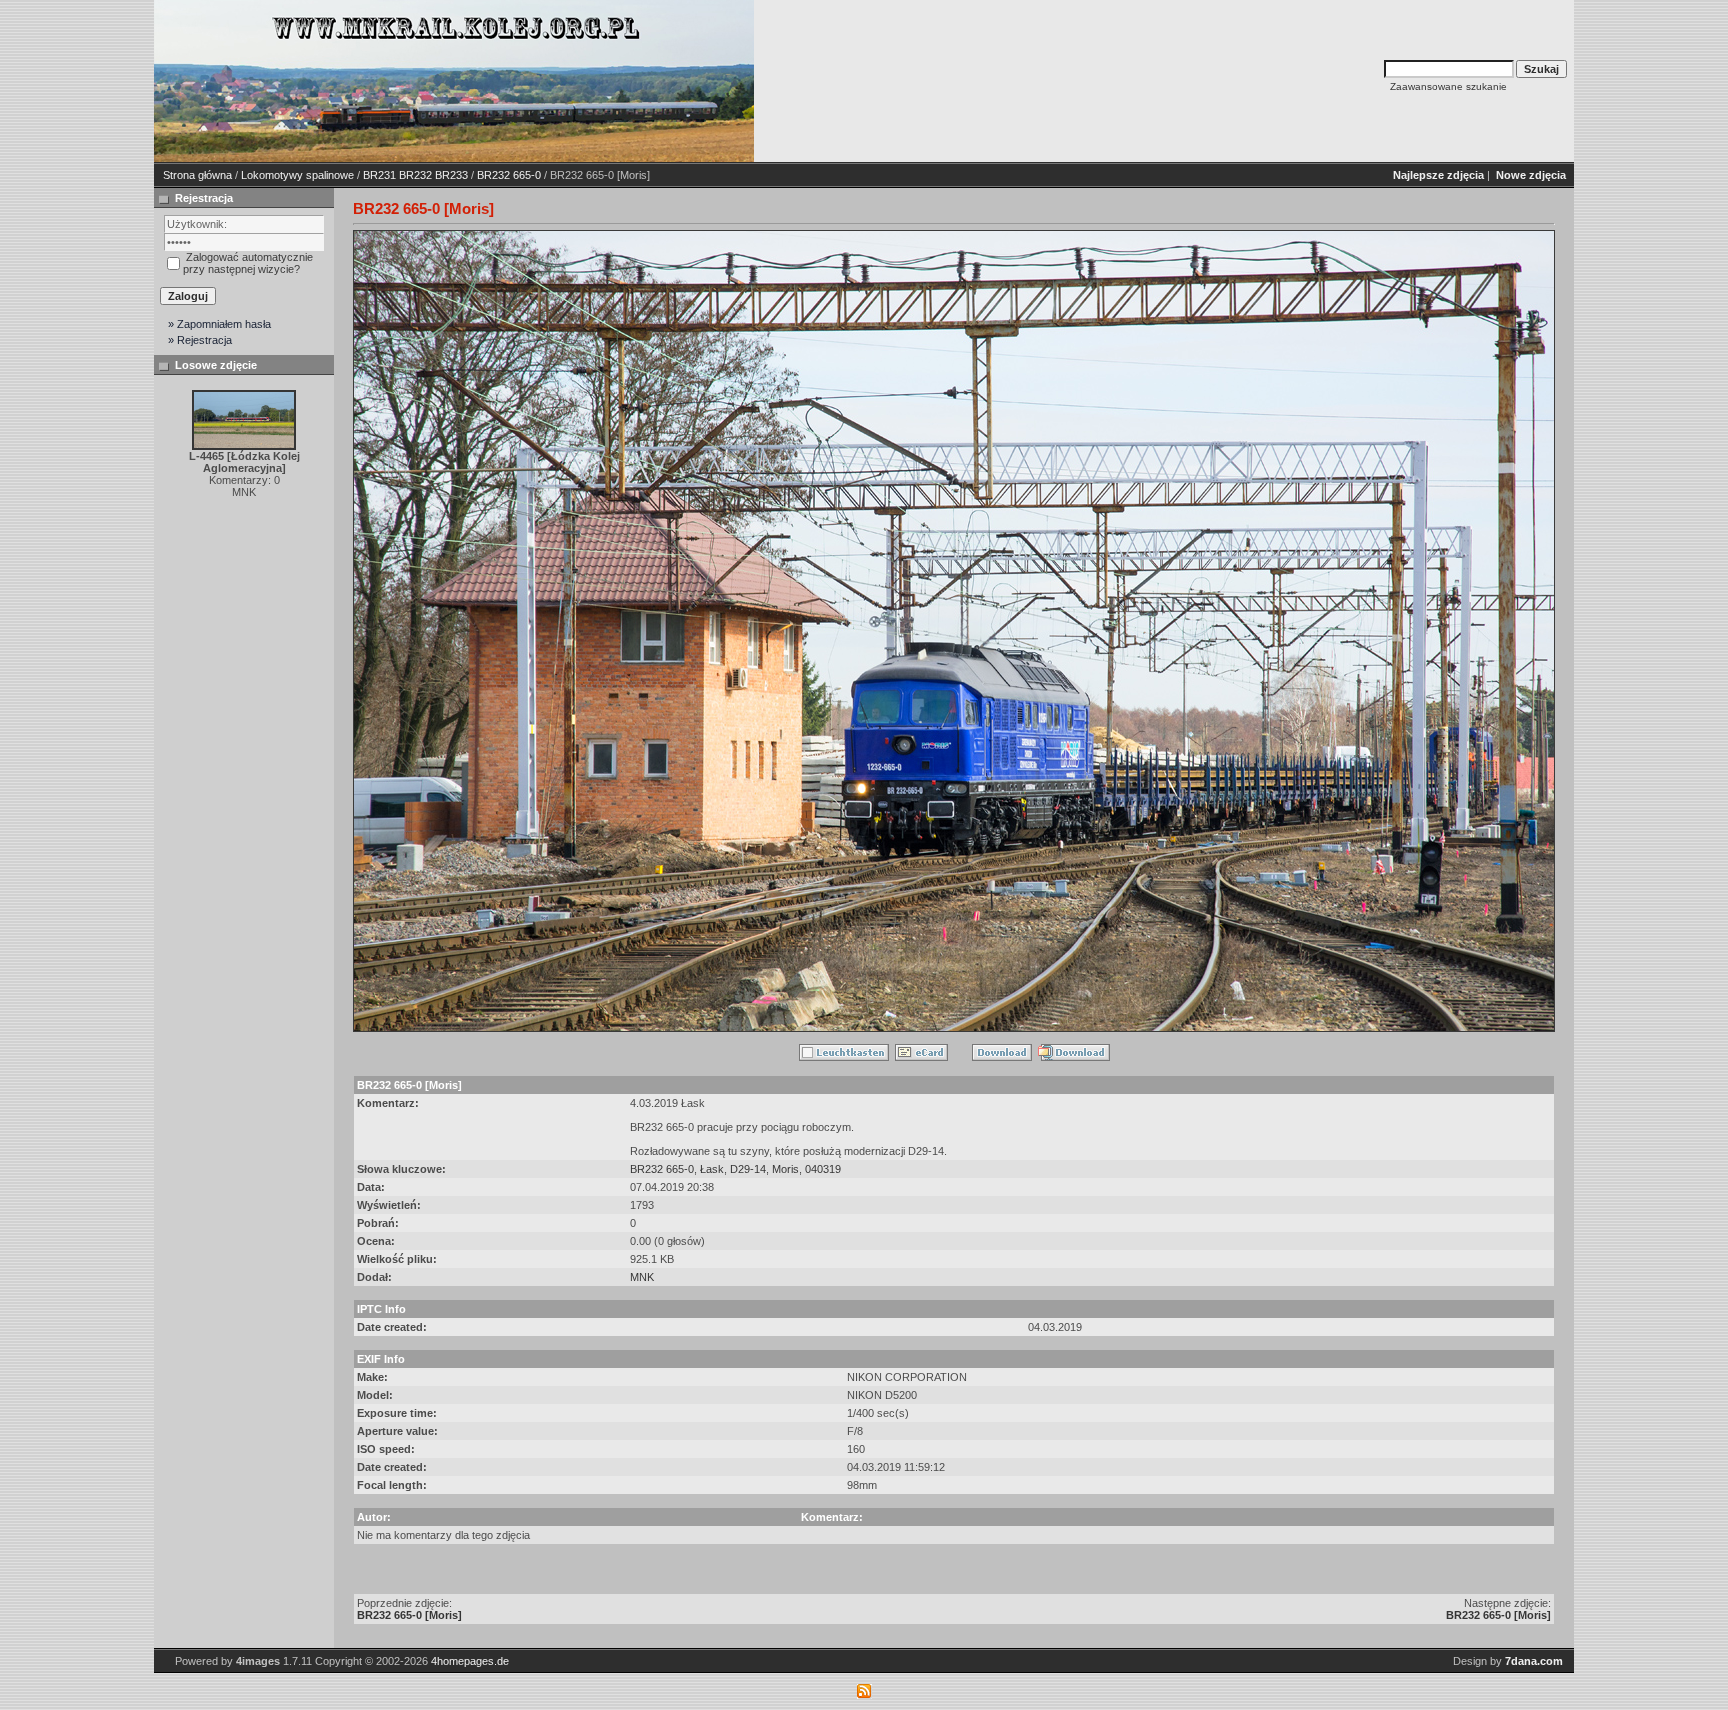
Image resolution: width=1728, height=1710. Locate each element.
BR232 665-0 (509, 175)
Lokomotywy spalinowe (297, 175)
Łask (712, 1169)
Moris (785, 1169)
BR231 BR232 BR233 (415, 175)
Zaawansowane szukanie (1448, 86)
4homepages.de (470, 1661)
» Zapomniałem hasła (219, 324)
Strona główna (197, 175)
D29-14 (748, 1169)
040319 (823, 1169)
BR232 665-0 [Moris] (409, 1615)
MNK (642, 1277)
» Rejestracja (200, 340)
